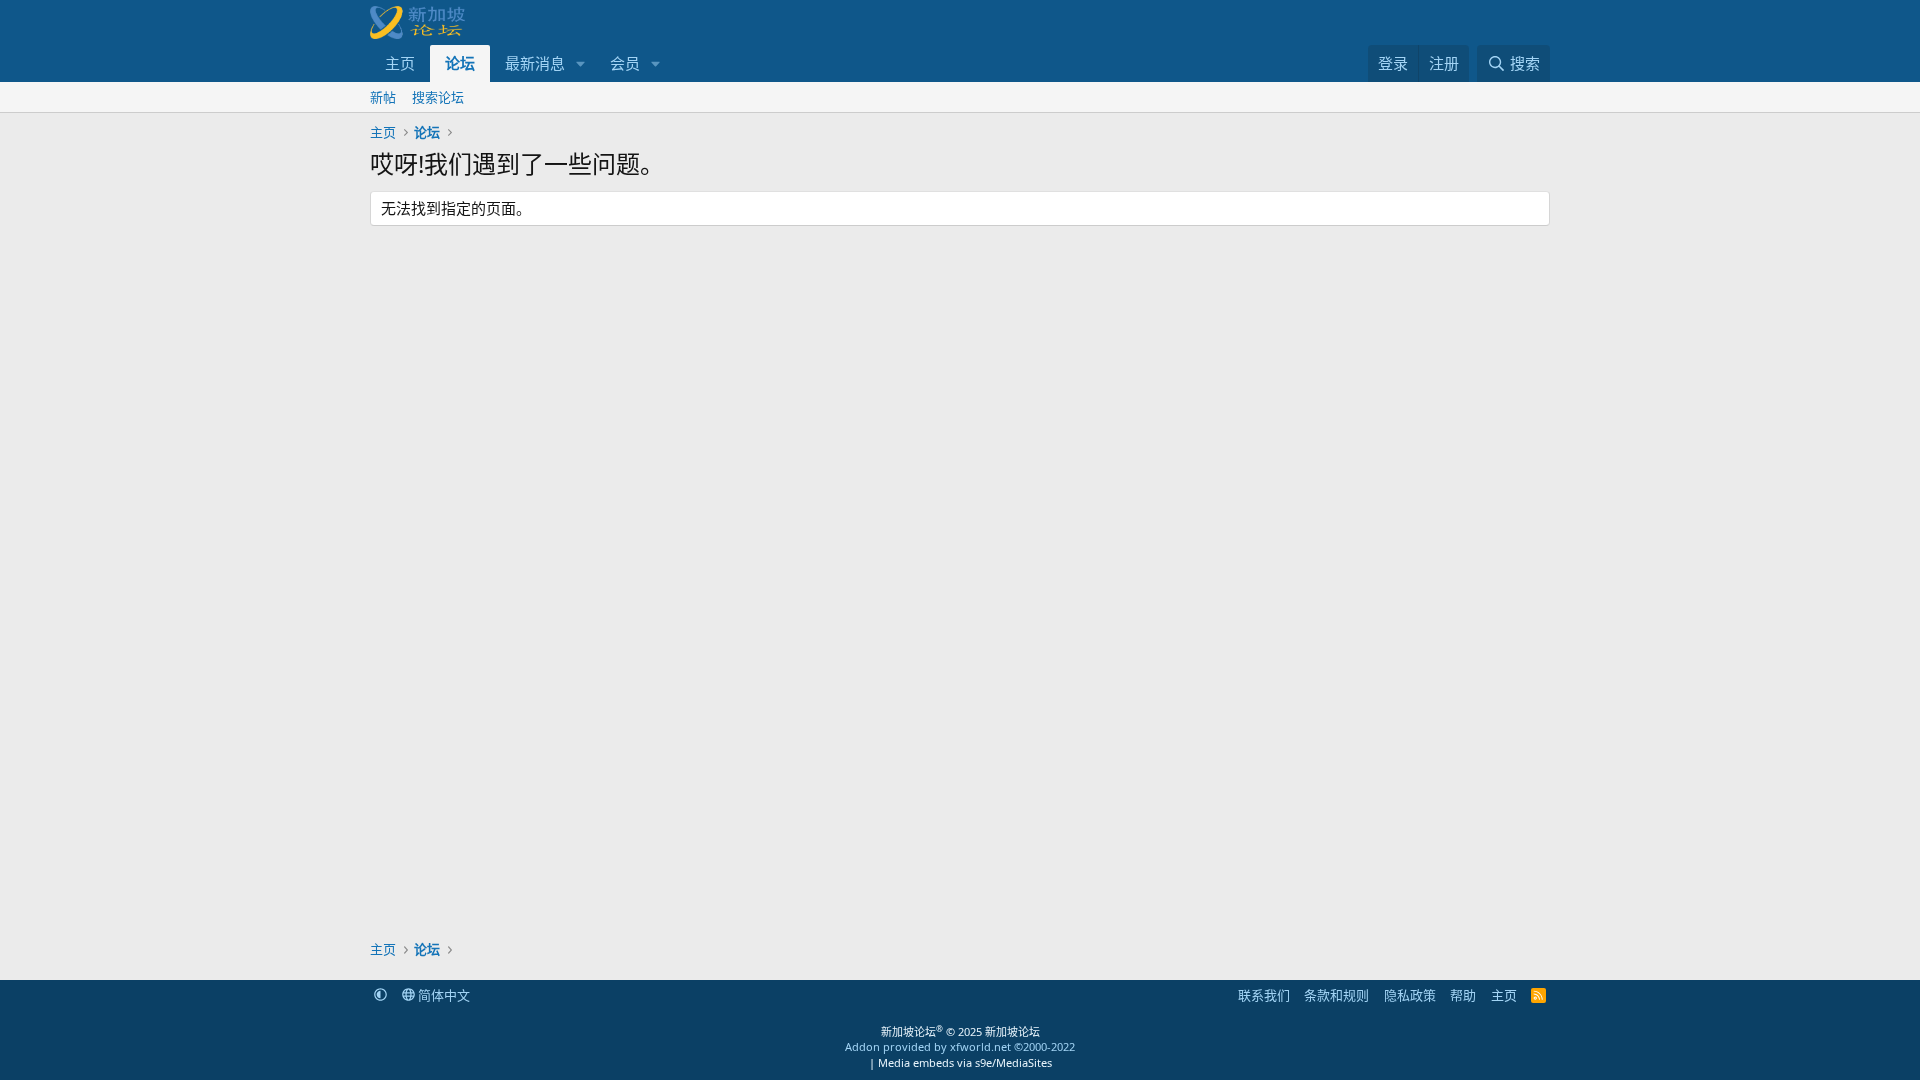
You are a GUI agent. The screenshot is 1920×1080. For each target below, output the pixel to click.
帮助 (1463, 995)
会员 (625, 63)
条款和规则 (1336, 995)
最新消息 (535, 63)
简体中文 (442, 995)
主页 (400, 63)
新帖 (383, 97)
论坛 (460, 63)
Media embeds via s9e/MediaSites (965, 1062)
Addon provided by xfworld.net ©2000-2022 (960, 1046)
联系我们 (1264, 995)
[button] (581, 63)
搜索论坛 (438, 97)
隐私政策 (1410, 995)
